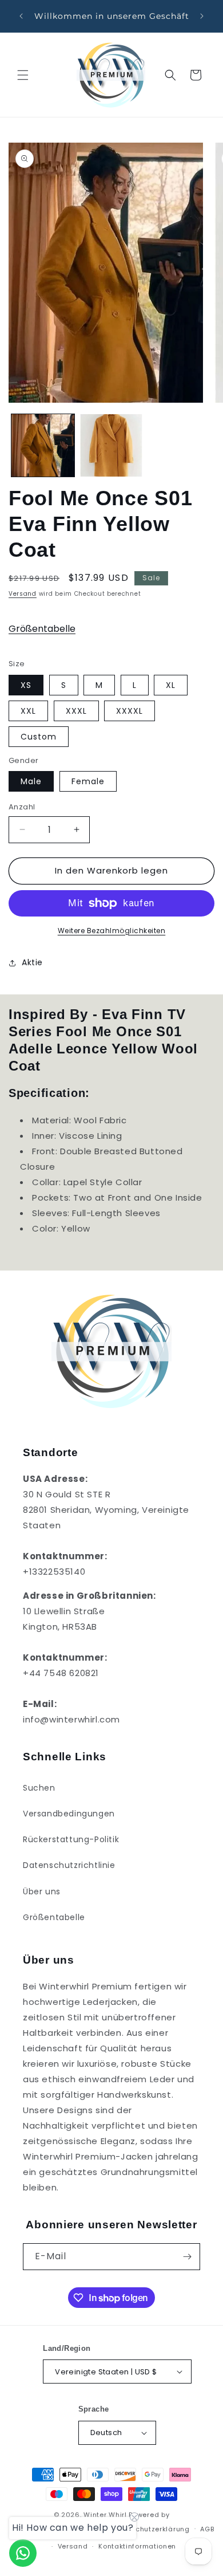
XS (26, 685)
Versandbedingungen (69, 1814)
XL (171, 685)
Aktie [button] (32, 962)
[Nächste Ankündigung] (202, 16)
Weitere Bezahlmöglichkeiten (112, 931)
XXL (28, 711)
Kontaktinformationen (137, 2546)
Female (88, 781)
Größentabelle (42, 629)
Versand (23, 594)
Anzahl (22, 807)
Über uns (42, 1891)
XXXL (76, 711)
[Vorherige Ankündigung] (21, 16)
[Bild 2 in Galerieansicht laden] (111, 446)
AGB (207, 2529)
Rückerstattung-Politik (71, 1839)
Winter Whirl (105, 2515)
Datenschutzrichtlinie (69, 1865)
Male (31, 781)
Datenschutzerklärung (150, 2529)
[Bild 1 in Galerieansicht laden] (43, 446)
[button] (23, 75)
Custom (39, 737)
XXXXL (130, 711)
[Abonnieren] (187, 2257)
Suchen (39, 1788)
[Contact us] (23, 2553)
